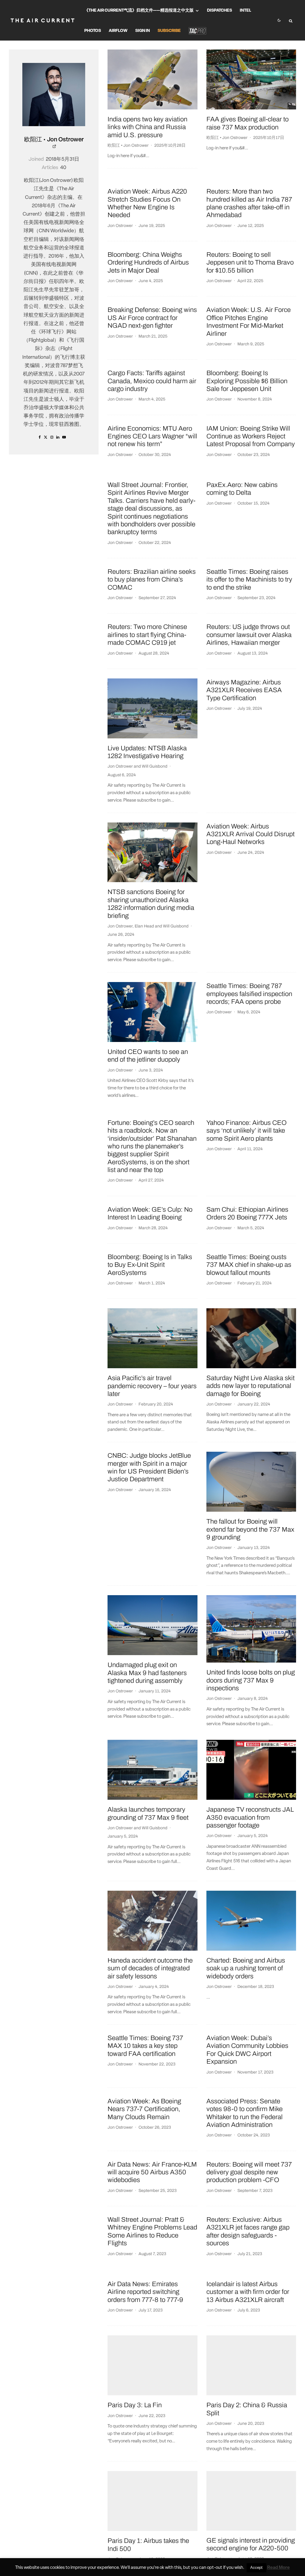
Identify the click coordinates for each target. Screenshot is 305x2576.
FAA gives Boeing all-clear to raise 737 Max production (248, 123)
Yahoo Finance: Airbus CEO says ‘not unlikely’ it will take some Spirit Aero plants (246, 1131)
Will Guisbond (155, 766)
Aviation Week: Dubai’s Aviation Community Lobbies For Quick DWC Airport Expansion (247, 2050)
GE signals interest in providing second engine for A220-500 (251, 2544)
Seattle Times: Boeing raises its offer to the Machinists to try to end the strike (249, 580)
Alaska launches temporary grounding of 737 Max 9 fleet (148, 1813)
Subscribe (169, 31)
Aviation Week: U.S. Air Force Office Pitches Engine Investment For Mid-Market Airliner (249, 322)
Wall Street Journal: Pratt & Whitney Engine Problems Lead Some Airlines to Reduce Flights (152, 2231)
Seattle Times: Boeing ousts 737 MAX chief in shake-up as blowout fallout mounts (249, 1265)
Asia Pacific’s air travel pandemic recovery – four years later (152, 1386)
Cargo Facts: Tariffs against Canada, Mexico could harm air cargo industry (152, 381)
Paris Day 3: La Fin (135, 2405)
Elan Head (144, 926)
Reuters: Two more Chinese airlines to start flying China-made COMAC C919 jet (147, 635)
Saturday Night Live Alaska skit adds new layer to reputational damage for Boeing (250, 1386)
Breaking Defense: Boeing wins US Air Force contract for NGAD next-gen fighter (152, 318)
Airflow (118, 31)
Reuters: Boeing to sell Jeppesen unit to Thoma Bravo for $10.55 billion (250, 263)
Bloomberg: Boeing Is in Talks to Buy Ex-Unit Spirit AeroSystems (150, 1265)
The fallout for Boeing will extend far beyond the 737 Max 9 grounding (250, 1529)
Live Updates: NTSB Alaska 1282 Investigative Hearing (147, 752)
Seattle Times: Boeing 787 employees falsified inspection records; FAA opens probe (249, 994)
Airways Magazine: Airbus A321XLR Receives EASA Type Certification (244, 690)
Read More (278, 2568)
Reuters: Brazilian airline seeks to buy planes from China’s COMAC (152, 580)
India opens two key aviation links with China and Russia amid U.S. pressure (147, 127)
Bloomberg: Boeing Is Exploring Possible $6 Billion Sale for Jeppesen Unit (247, 381)
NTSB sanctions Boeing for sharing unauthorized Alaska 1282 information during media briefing (151, 904)
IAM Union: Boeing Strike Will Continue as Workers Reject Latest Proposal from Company (251, 436)
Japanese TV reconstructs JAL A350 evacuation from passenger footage (250, 1817)
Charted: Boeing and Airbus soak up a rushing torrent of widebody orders (246, 1968)
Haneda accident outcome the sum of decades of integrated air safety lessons (150, 1968)
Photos (93, 31)
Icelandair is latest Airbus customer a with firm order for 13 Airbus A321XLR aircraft (248, 2292)
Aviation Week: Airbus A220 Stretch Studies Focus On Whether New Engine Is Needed (147, 203)
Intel (245, 11)
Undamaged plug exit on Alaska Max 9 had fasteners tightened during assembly (147, 1673)
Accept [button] (256, 2568)
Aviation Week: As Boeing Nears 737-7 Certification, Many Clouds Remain (144, 2109)
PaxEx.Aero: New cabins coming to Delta (242, 489)
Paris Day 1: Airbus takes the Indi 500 (148, 2545)
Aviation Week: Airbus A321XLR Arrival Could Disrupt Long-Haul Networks (250, 834)
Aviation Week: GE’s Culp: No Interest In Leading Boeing (150, 1213)
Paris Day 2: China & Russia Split (247, 2409)
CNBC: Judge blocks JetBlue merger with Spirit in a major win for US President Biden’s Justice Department (149, 1467)
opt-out (215, 2568)
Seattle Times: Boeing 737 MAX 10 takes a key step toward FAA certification (145, 2046)
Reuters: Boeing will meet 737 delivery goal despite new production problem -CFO (249, 2172)
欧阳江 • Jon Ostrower (54, 140)
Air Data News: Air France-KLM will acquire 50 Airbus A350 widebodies (152, 2172)
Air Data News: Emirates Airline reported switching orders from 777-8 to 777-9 (145, 2292)
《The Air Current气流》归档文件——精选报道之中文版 (139, 11)
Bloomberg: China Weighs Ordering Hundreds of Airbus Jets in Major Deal (148, 263)
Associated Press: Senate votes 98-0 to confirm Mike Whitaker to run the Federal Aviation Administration (245, 2113)
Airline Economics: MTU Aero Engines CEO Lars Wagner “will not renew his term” (152, 436)
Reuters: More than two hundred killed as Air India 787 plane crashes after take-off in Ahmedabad (249, 203)
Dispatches (220, 11)
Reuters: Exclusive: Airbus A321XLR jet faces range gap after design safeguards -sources (248, 2231)
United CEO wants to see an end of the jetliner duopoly (148, 1056)
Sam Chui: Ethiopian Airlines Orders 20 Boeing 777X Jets (247, 1213)
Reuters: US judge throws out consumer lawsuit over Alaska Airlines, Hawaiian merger (249, 635)
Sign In (143, 31)
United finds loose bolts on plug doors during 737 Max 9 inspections (251, 1680)
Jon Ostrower (120, 226)
